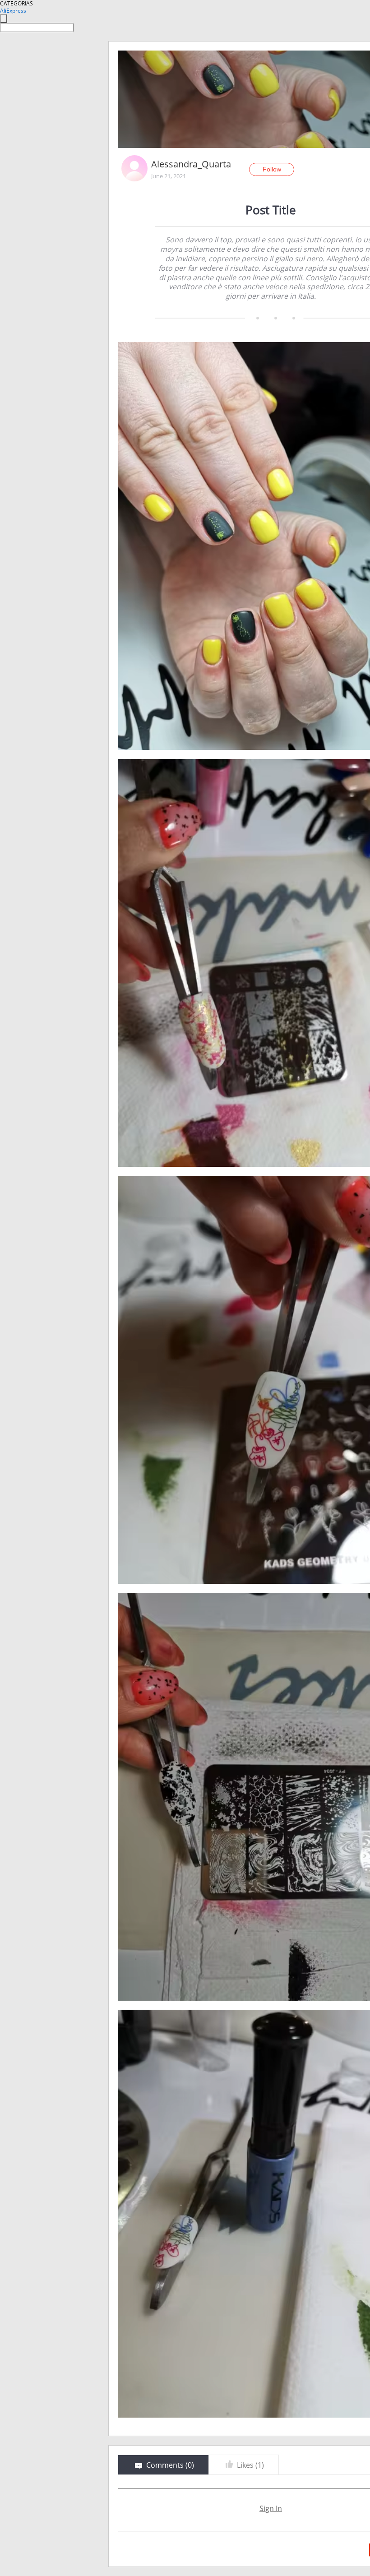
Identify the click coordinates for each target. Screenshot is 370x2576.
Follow (272, 169)
